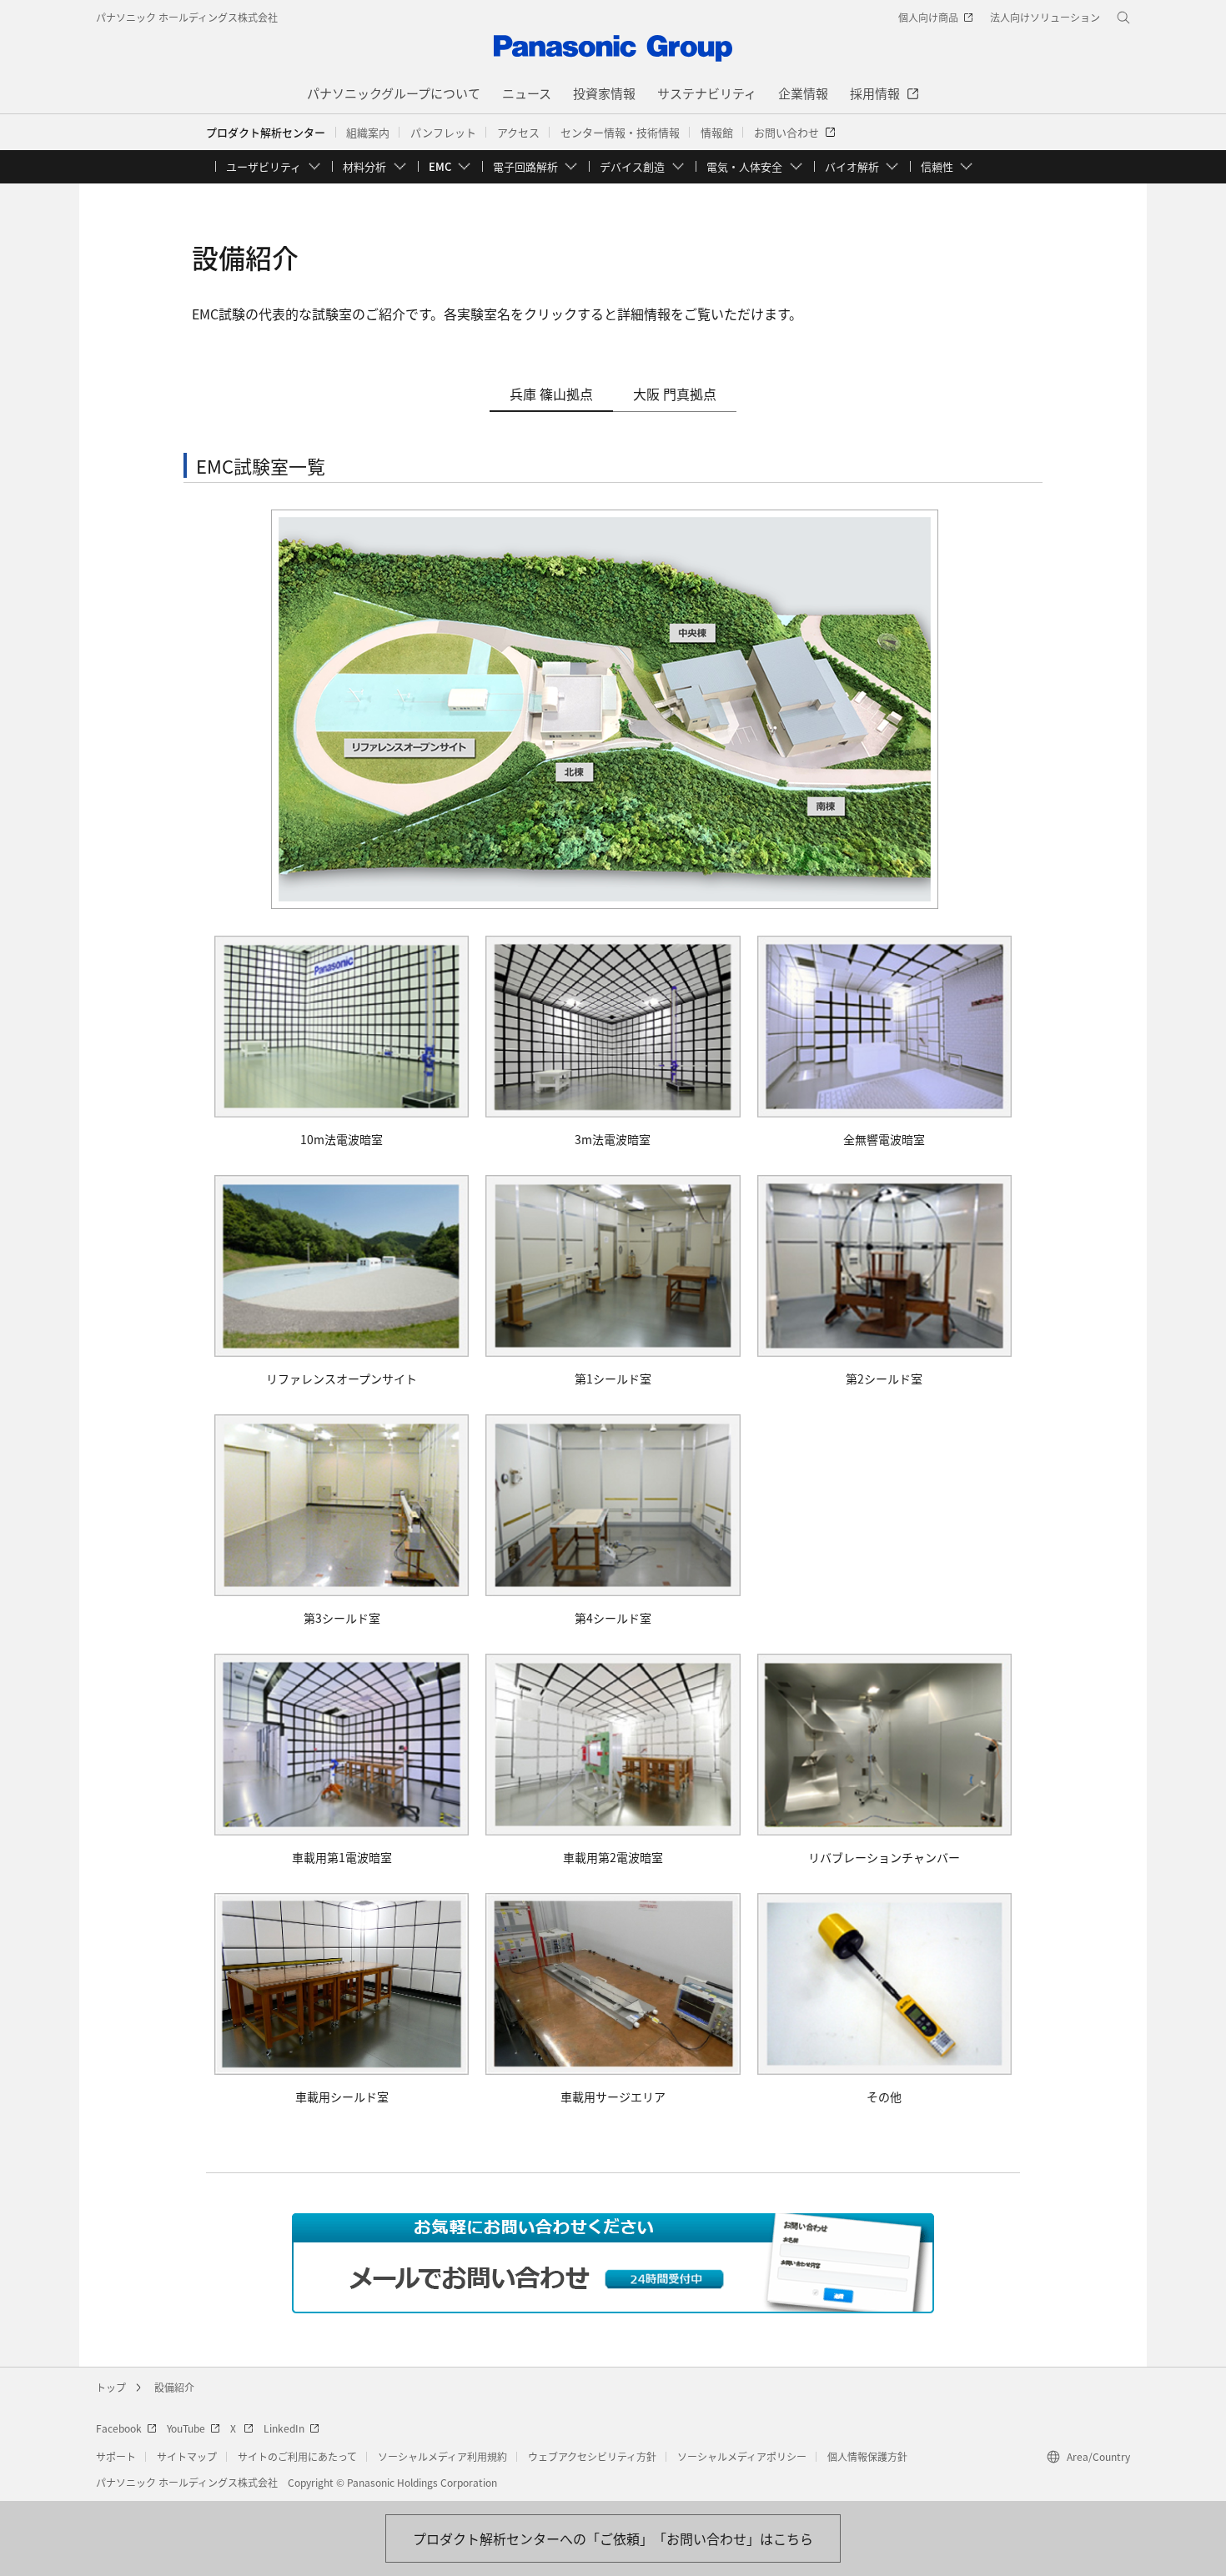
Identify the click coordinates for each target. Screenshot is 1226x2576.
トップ (111, 2387)
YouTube (186, 2428)
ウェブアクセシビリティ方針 (592, 2456)
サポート (116, 2456)
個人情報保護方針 (867, 2456)
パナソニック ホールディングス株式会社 (187, 17)
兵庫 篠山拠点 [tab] (551, 394)
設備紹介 (174, 2387)
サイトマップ (187, 2456)
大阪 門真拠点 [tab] (675, 394)
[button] (368, 133)
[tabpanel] (613, 1293)
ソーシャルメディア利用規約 (442, 2456)
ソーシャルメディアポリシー (742, 2456)
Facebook (119, 2428)
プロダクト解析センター (266, 132)
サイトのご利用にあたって (297, 2456)
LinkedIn (284, 2428)
